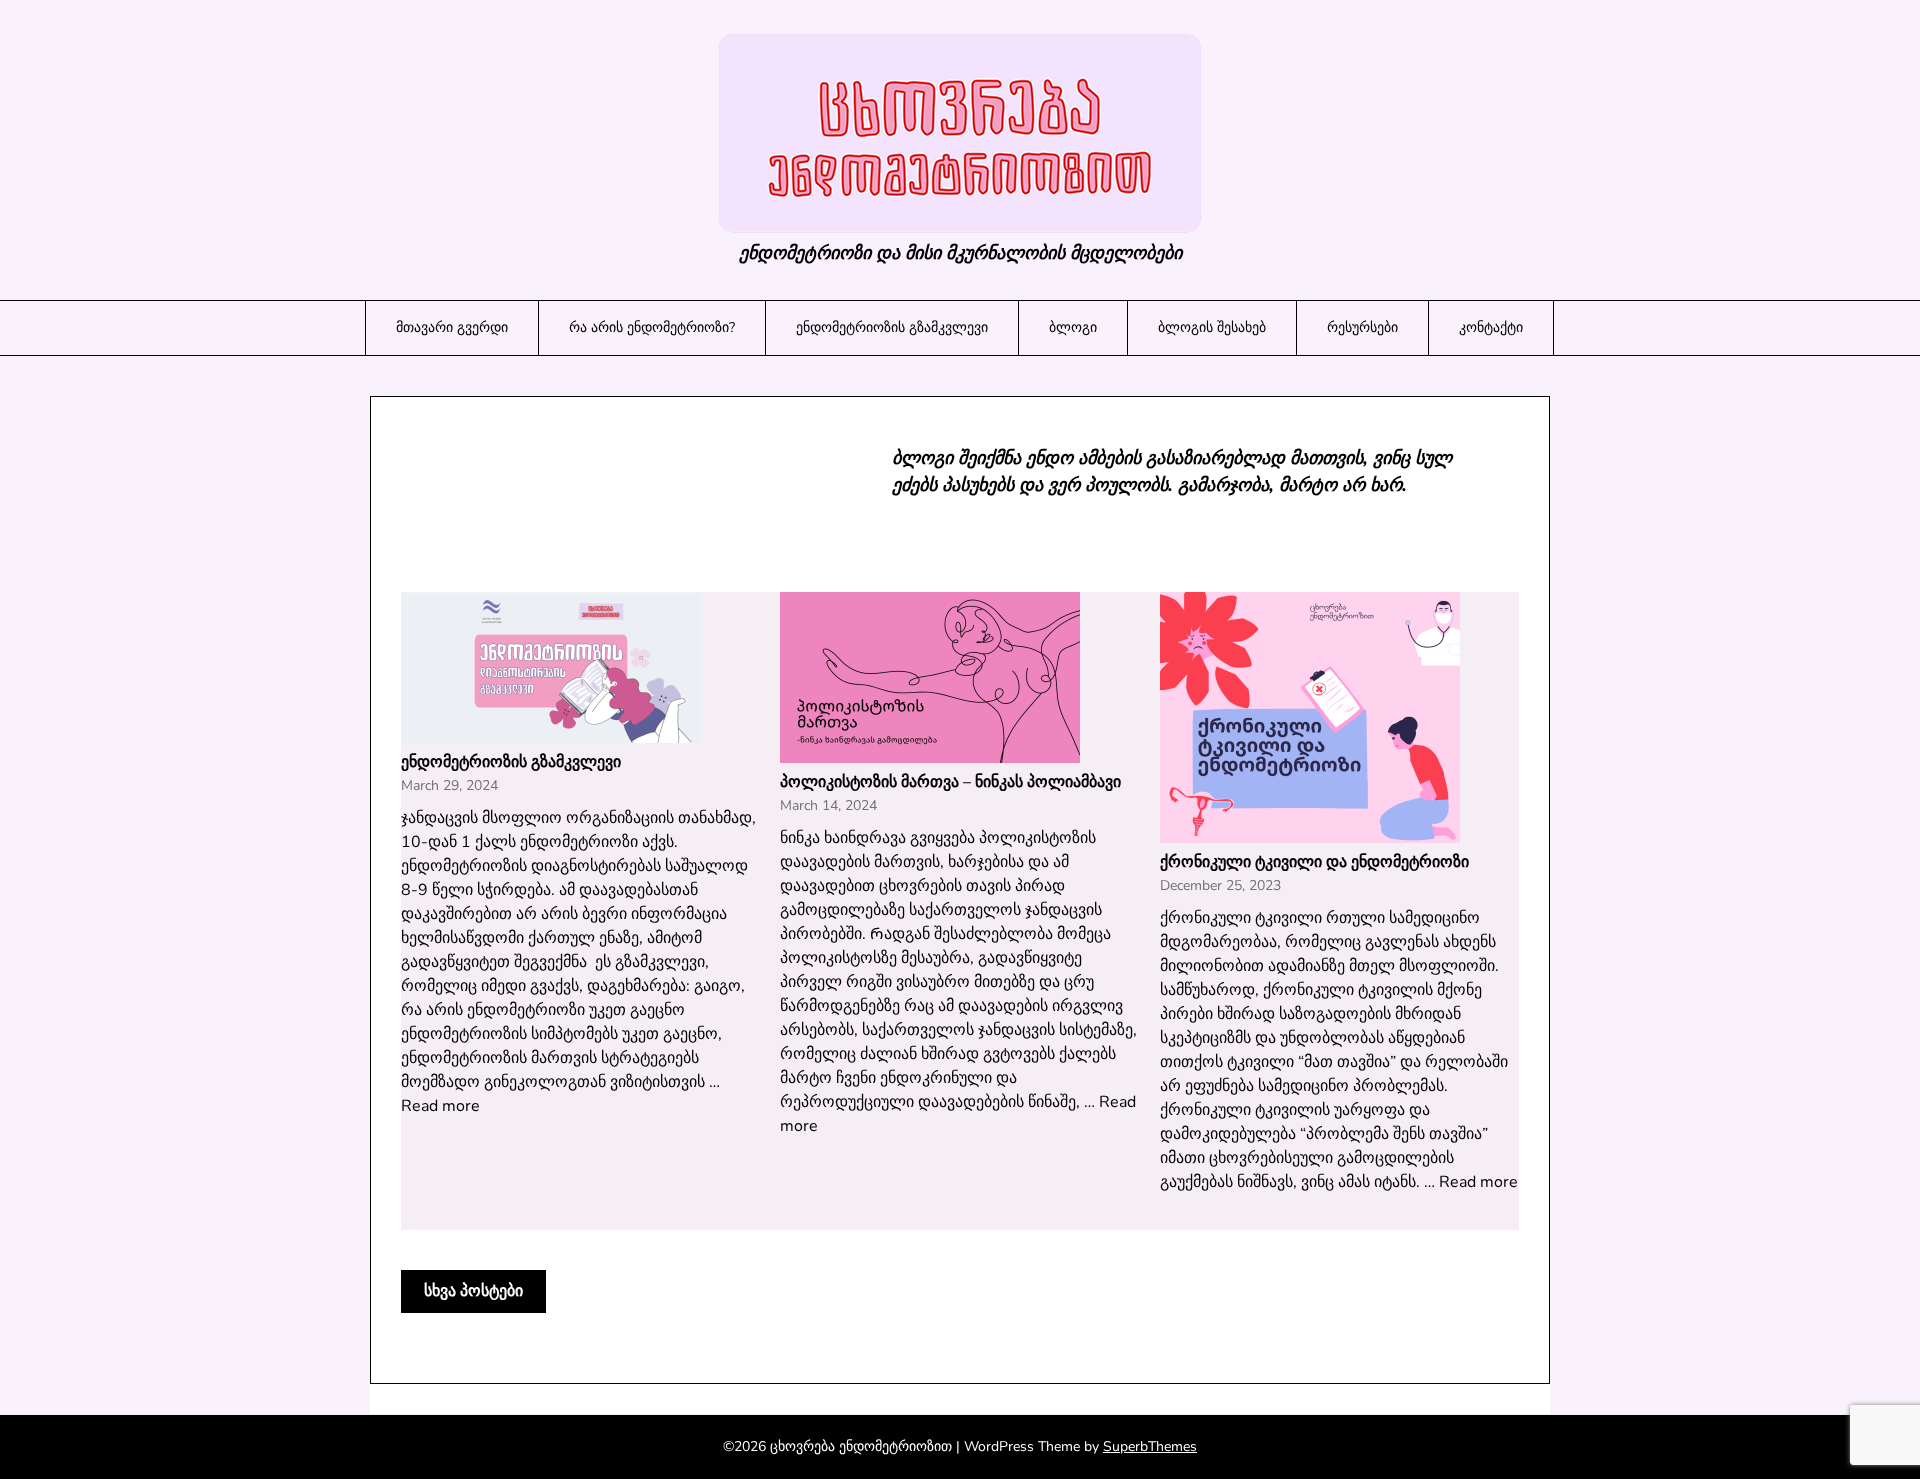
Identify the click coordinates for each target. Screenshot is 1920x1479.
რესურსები (1362, 327)
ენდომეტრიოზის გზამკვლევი (892, 327)
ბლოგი (1073, 327)
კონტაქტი (1491, 327)
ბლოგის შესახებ (1212, 327)
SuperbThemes (1150, 1446)
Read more (440, 1106)
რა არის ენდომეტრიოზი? (652, 327)
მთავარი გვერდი (452, 327)
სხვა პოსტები (473, 1291)
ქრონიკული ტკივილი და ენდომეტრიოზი (1314, 862)
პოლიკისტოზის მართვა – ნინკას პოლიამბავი (950, 782)
